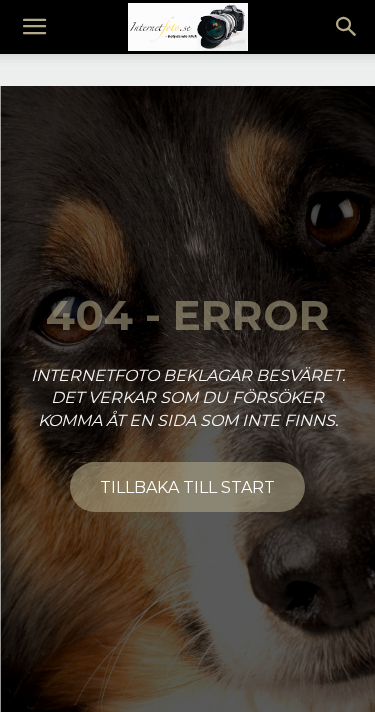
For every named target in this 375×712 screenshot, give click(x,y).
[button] (347, 27)
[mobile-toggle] (34, 27)
